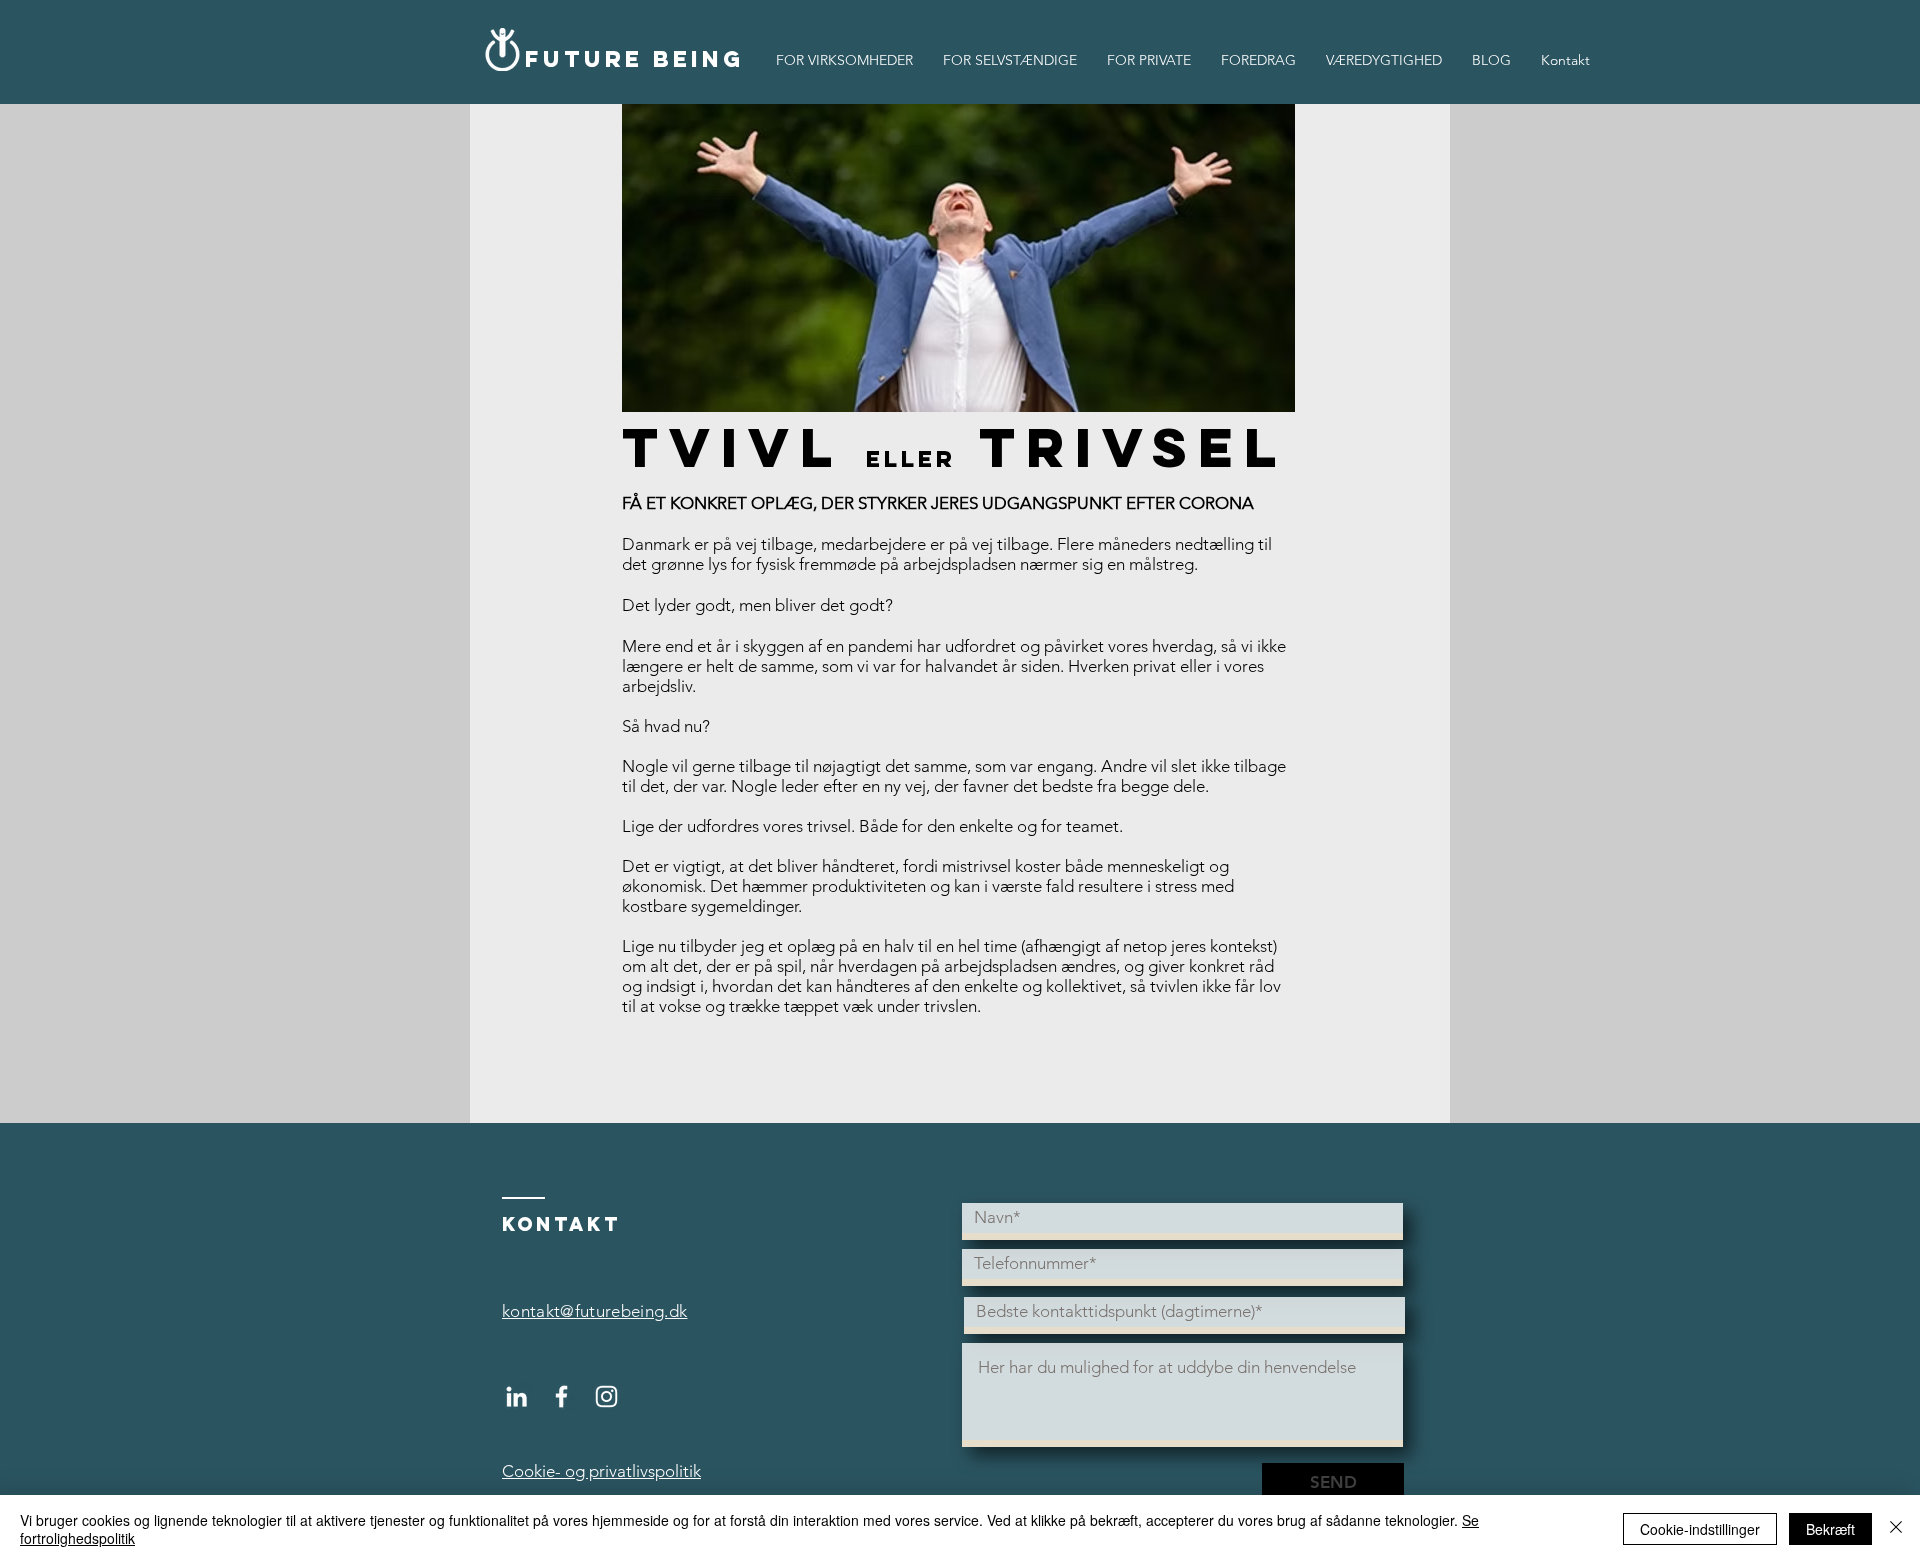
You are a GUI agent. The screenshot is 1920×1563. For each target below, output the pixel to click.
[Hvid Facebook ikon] (561, 1396)
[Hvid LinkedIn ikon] (516, 1396)
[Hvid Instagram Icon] (606, 1396)
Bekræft (1830, 1529)
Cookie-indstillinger (1700, 1529)
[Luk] (1896, 1529)
